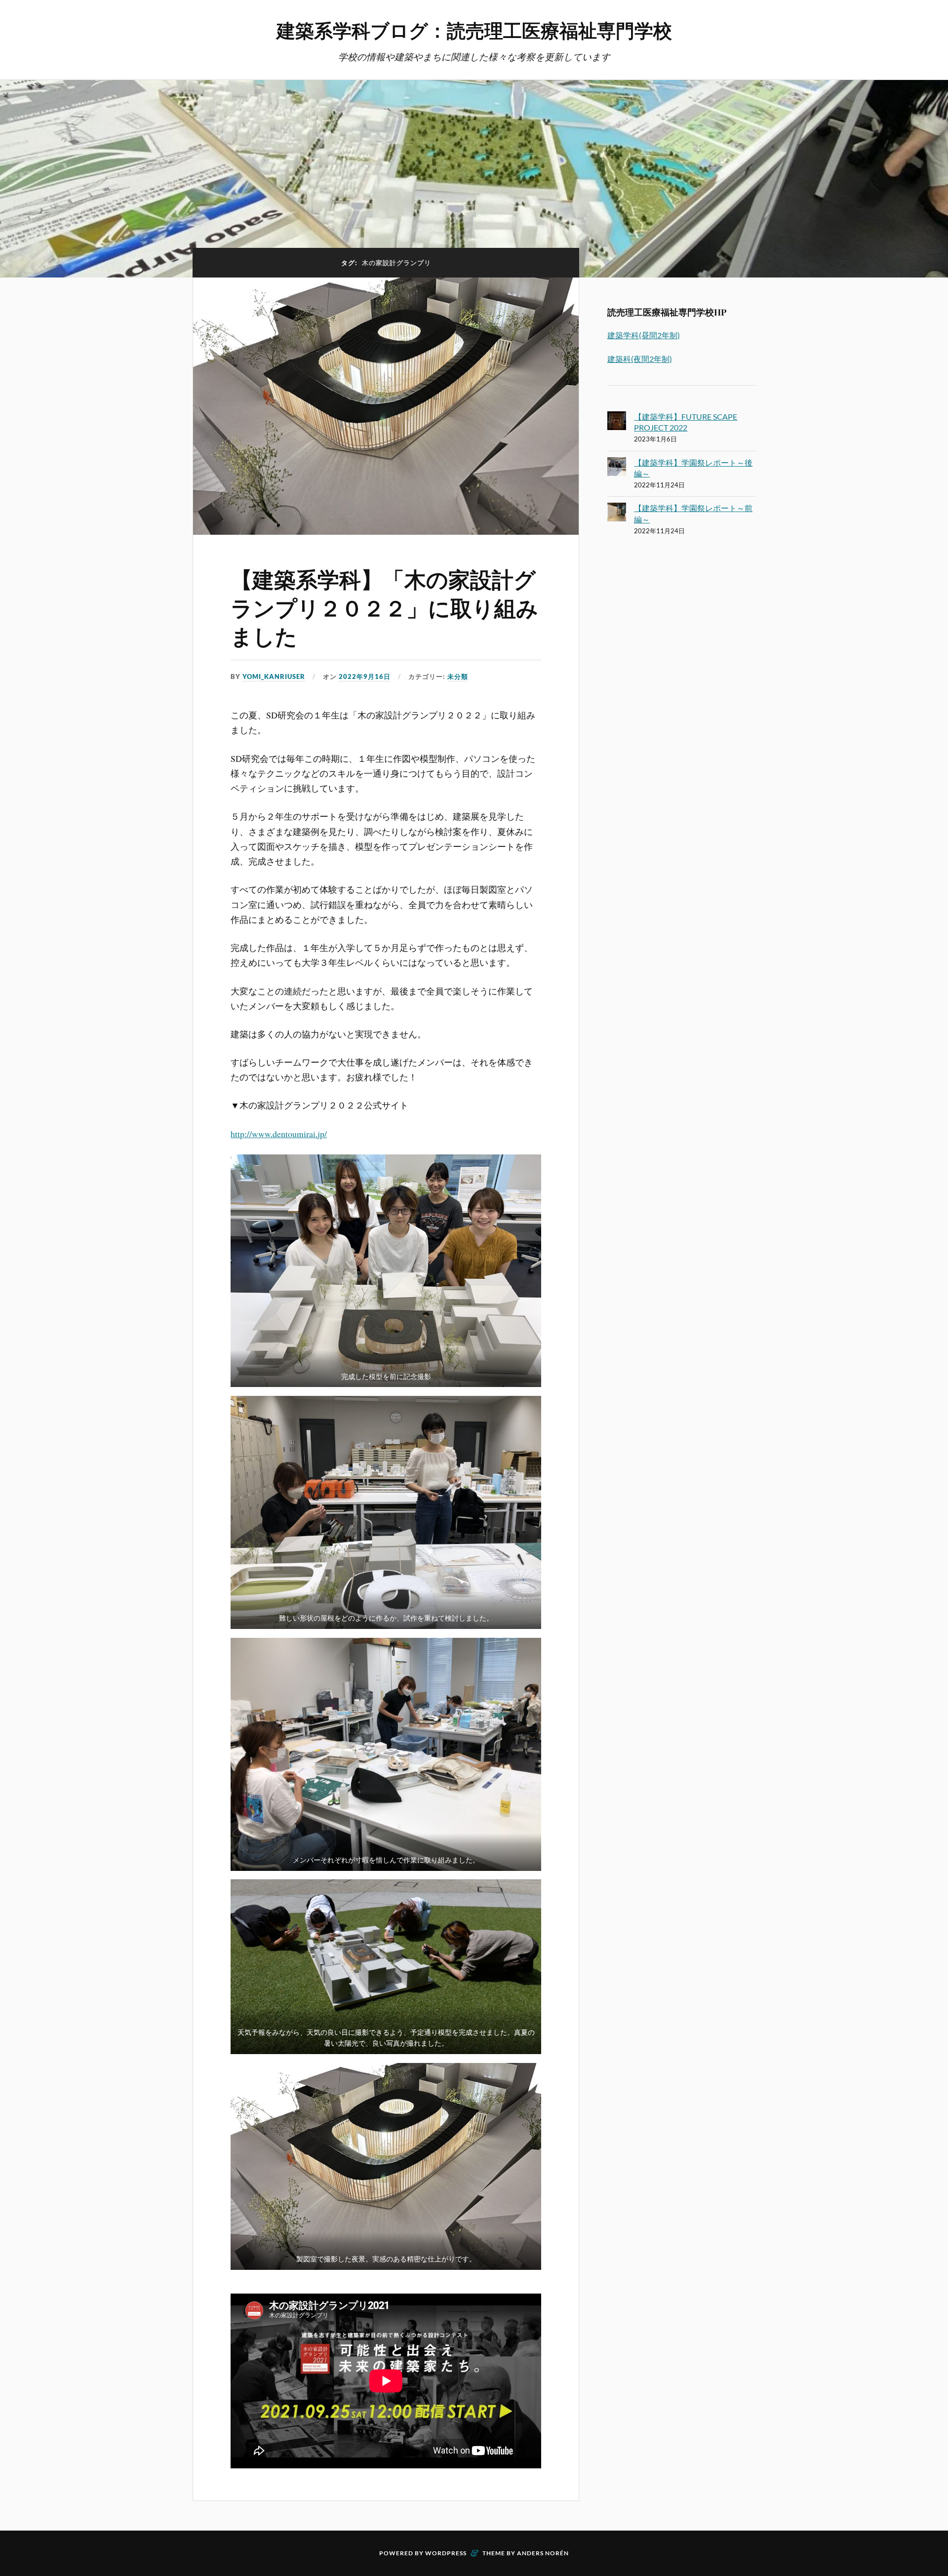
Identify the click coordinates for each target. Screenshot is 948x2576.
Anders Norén (543, 2553)
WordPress (446, 2553)
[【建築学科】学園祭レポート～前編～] (617, 514)
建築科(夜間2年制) (640, 359)
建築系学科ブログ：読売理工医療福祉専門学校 (474, 30)
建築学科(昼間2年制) (644, 335)
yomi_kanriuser (274, 676)
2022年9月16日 (365, 676)
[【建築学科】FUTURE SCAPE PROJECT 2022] (617, 422)
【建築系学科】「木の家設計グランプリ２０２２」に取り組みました (384, 607)
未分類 (458, 676)
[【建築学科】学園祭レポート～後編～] (617, 468)
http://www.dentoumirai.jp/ (279, 1134)
